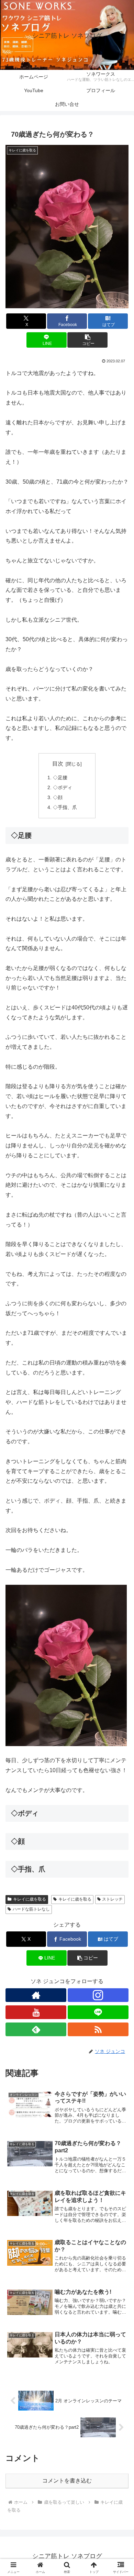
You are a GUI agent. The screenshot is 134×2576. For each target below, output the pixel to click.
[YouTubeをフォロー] (36, 2012)
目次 (58, 764)
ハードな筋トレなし (31, 1909)
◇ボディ (63, 787)
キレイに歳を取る (30, 1899)
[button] (87, 340)
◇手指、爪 (65, 807)
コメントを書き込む (67, 2481)
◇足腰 (60, 777)
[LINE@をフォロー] (98, 2012)
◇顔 (58, 797)
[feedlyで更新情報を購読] (36, 2029)
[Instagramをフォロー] (98, 1995)
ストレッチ (112, 1899)
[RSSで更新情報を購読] (98, 2029)
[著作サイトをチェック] (36, 1995)
